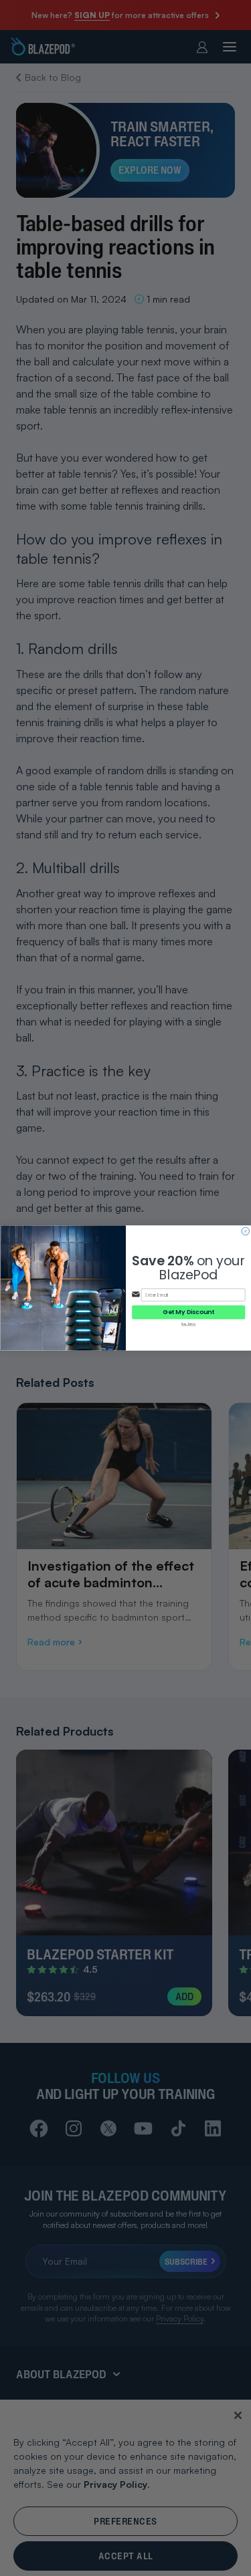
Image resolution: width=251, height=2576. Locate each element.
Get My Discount (188, 1312)
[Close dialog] (245, 1231)
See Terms (188, 1324)
